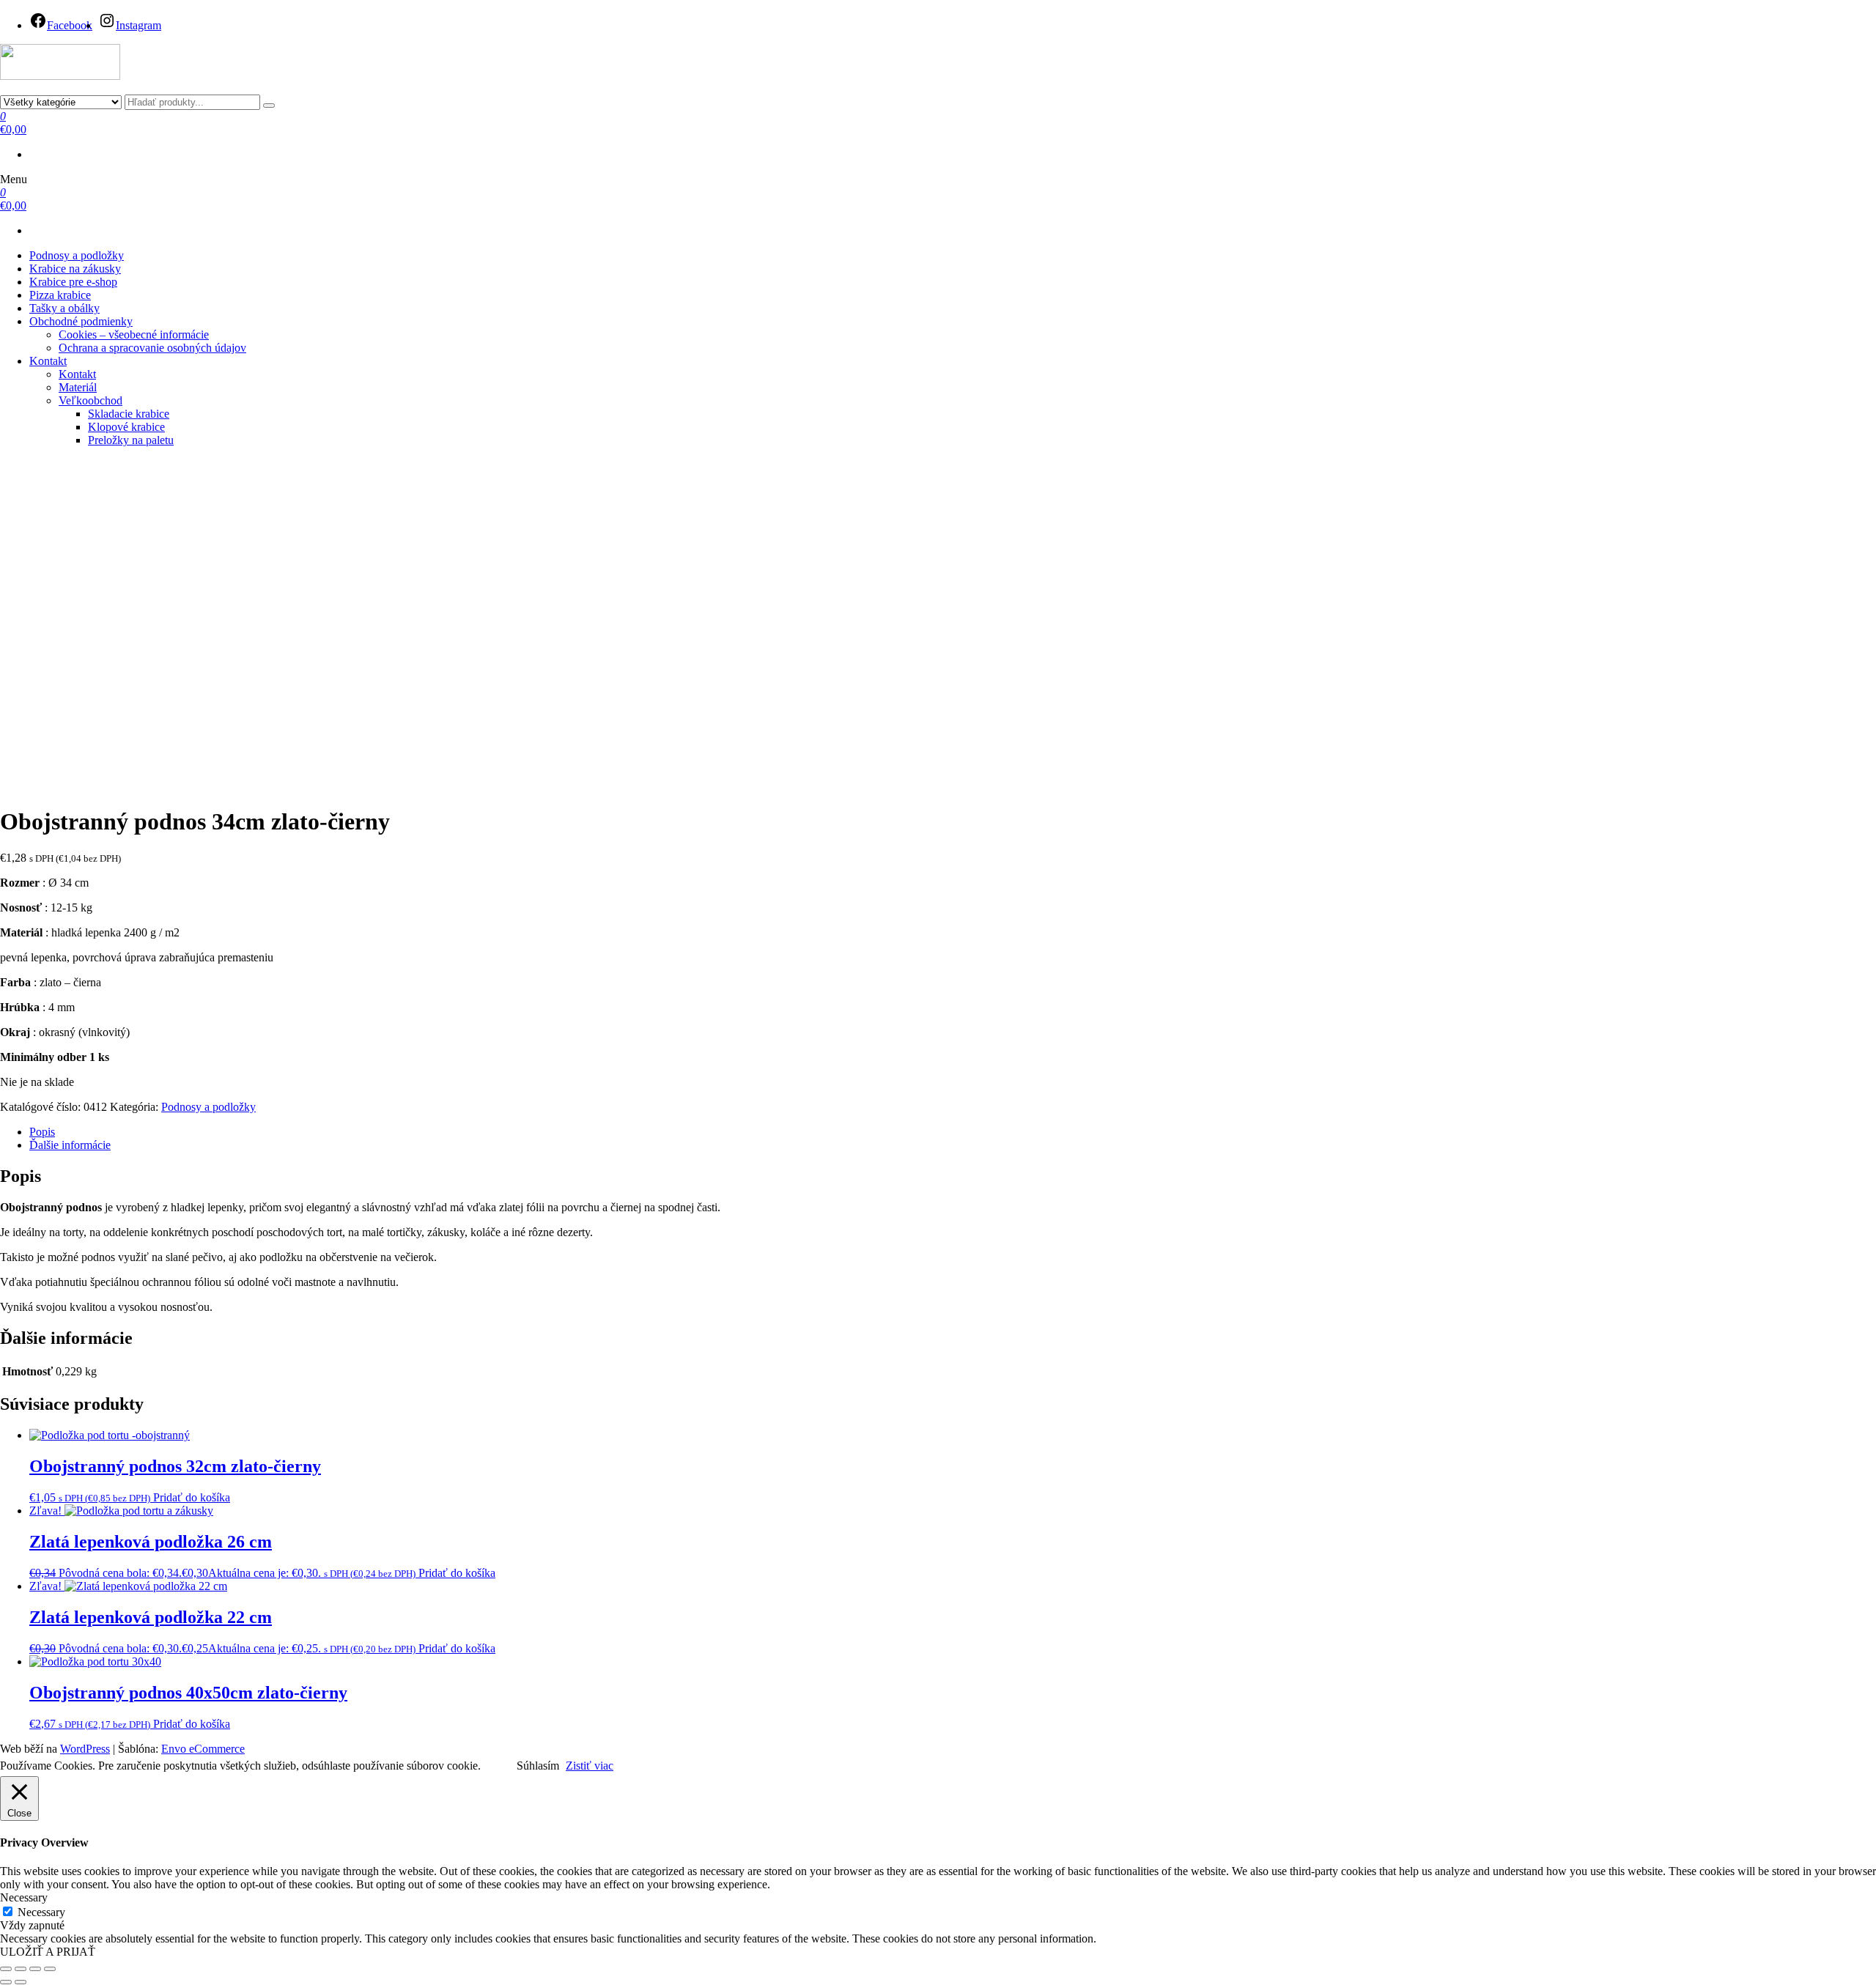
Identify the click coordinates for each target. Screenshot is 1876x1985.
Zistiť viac (590, 1766)
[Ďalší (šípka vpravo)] (21, 1982)
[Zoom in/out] (6, 1969)
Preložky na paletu (131, 440)
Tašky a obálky (64, 308)
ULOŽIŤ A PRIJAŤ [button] (48, 1952)
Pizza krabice (60, 295)
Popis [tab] (42, 1132)
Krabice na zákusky (75, 269)
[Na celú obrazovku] (21, 1969)
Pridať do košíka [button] (192, 1497)
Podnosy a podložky (77, 255)
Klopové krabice (126, 427)
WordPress (85, 1749)
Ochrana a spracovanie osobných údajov (152, 348)
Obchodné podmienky (81, 321)
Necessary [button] (24, 1897)
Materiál (78, 387)
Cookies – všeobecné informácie (134, 334)
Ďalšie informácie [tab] (70, 1145)
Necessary (41, 1912)
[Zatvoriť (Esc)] (50, 1969)
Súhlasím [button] (538, 1766)
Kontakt (48, 361)
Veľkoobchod (91, 400)
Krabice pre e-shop (73, 282)
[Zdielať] (35, 1969)
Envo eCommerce (203, 1749)
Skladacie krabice (129, 414)
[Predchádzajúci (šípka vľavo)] (6, 1982)
